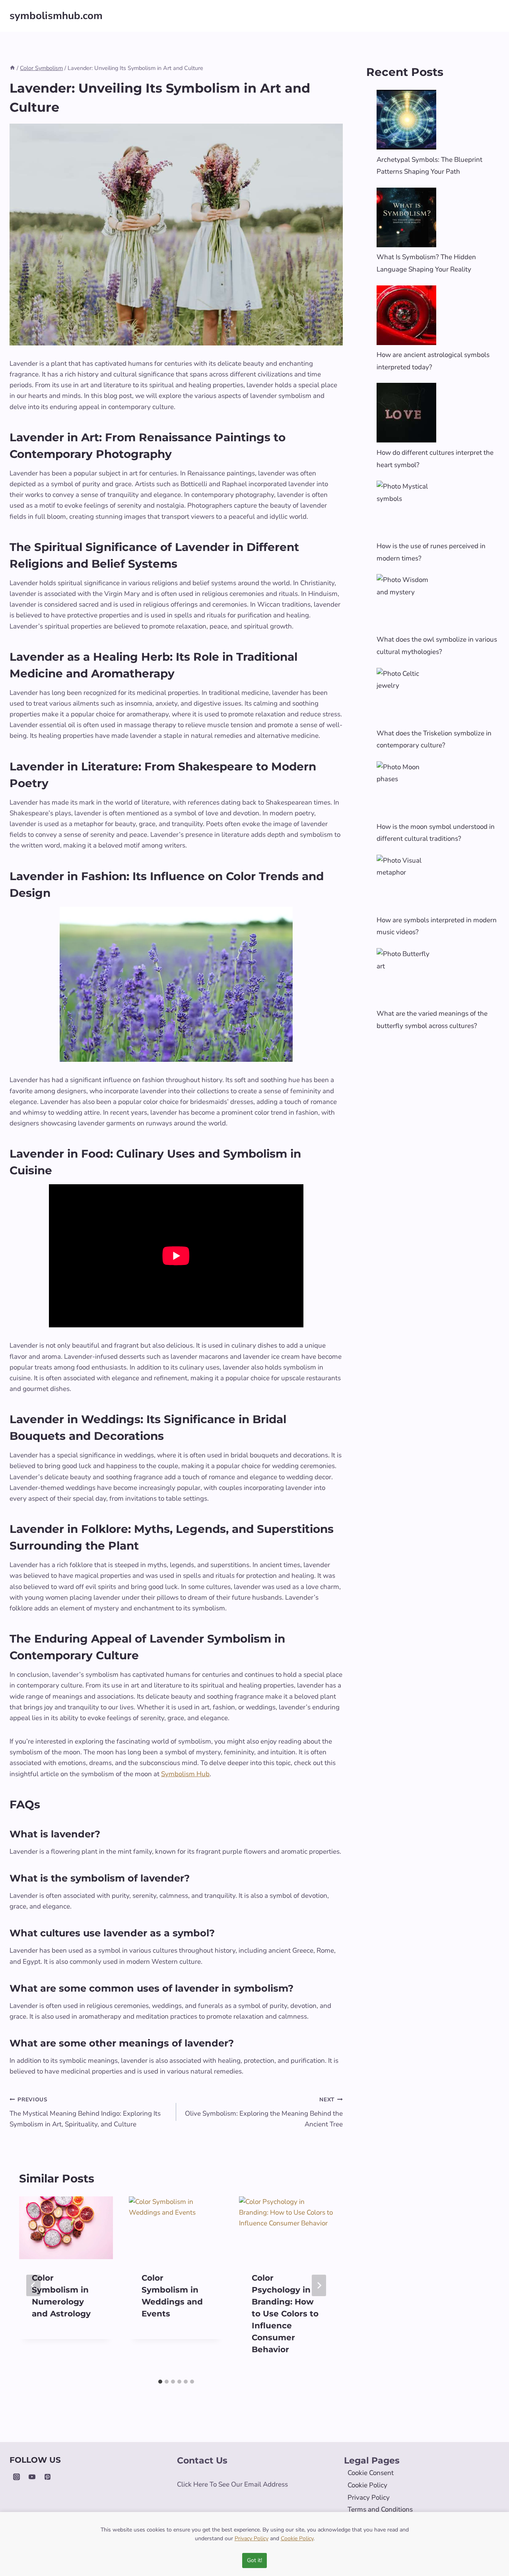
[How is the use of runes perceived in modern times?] (406, 510)
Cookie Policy (367, 2485)
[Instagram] (16, 2477)
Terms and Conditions (380, 2509)
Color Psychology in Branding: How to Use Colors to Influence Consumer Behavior (285, 2314)
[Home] (12, 68)
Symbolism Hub (185, 1774)
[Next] (319, 2285)
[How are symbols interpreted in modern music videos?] (406, 885)
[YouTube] (32, 2477)
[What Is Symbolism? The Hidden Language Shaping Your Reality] (406, 217)
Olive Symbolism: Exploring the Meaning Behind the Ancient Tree (264, 2112)
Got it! (254, 2560)
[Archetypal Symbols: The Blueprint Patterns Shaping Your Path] (406, 120)
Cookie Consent (371, 2473)
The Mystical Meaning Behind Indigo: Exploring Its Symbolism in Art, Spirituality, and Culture (85, 2112)
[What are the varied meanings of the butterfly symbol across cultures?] (406, 978)
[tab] (160, 2382)
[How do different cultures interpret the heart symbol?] (406, 413)
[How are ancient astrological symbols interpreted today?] (406, 315)
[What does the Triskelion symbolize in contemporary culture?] (406, 698)
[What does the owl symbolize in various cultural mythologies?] (406, 604)
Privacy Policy (369, 2497)
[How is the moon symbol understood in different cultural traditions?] (406, 791)
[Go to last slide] (33, 2285)
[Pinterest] (47, 2477)
